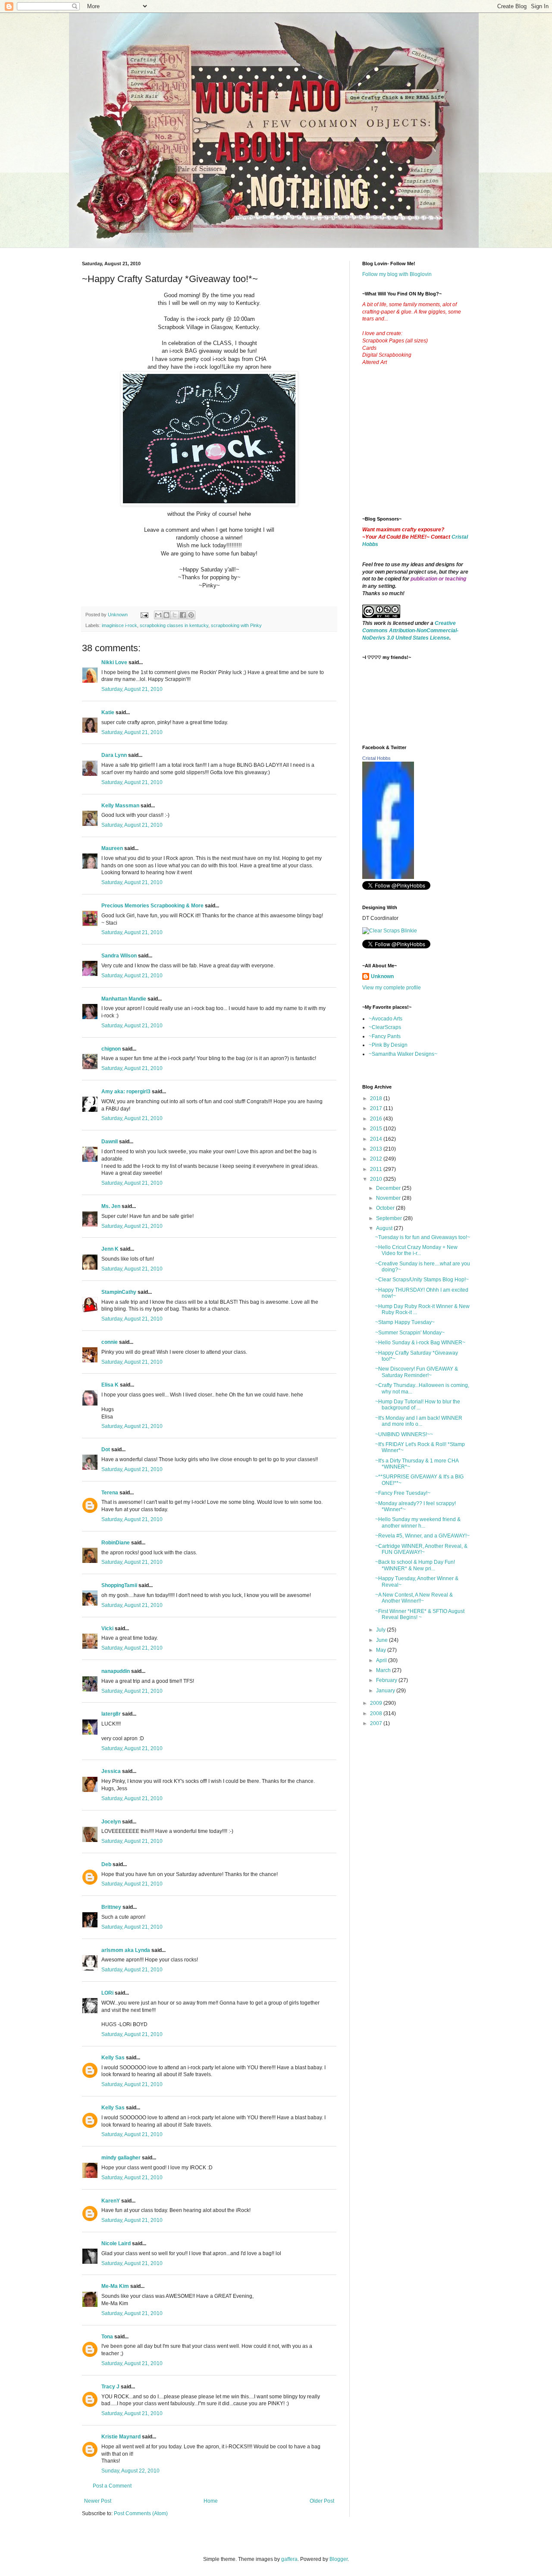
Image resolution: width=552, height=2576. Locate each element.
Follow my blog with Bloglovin (397, 274)
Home (211, 2501)
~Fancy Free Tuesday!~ (403, 1493)
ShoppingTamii (119, 1585)
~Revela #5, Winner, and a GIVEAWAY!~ (422, 1536)
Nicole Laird (116, 2243)
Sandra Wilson (119, 956)
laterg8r (111, 1714)
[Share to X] (175, 615)
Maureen (112, 848)
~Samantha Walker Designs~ (403, 1054)
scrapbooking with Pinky (236, 625)
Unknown (382, 976)
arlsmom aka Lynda (126, 1950)
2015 (377, 1129)
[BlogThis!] (166, 615)
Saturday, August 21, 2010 (132, 689)
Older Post (322, 2501)
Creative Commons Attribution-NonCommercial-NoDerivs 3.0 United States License (410, 631)
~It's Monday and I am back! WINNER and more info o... (419, 1421)
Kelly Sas (113, 2058)
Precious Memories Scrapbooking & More (152, 906)
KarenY (111, 2201)
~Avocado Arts (386, 1019)
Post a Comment (112, 2486)
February (387, 1680)
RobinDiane (116, 1543)
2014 (377, 1139)
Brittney (111, 1907)
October (386, 1208)
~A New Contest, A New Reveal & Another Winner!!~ (414, 1598)
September (390, 1218)
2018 (377, 1098)
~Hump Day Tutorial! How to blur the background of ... (418, 1405)
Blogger (339, 2559)
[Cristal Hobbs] (388, 877)
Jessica (111, 1771)
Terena (110, 1493)
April (382, 1660)
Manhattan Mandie (124, 999)
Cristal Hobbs (376, 758)
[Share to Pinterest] (191, 615)
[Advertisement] (427, 448)
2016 (377, 1119)
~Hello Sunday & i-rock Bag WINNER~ (420, 1343)
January (386, 1691)
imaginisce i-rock (119, 625)
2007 (377, 1723)
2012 (377, 1159)
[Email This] (158, 615)
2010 (377, 1179)
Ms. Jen (111, 1206)
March (384, 1670)
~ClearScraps (385, 1027)
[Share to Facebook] (183, 615)
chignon (111, 1049)
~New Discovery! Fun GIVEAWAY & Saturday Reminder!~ (417, 1372)
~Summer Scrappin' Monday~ (410, 1333)
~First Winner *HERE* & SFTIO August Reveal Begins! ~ (420, 1614)
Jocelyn (111, 1822)
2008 (377, 1713)
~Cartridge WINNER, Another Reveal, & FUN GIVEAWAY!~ (421, 1549)
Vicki (107, 1628)
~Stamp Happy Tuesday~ (405, 1322)
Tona (107, 2337)
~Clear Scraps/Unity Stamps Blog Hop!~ (422, 1280)
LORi (107, 1993)
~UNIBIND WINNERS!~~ (404, 1434)
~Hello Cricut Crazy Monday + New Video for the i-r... (416, 1250)
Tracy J (110, 2387)
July (381, 1630)
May (382, 1650)
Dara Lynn (114, 755)
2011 (377, 1169)
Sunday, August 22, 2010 (130, 2471)
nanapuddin (116, 1671)
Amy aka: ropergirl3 (126, 1092)
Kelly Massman (120, 806)
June (383, 1640)
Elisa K (110, 1385)
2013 (377, 1149)
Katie (108, 712)
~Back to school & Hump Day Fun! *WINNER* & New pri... (415, 1565)
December (389, 1188)
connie (110, 1342)
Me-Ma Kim (115, 2286)
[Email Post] (144, 615)
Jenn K (110, 1249)
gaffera (289, 2559)
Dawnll (110, 1142)
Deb (106, 1864)
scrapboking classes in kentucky (174, 625)
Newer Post (98, 2501)
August (385, 1228)
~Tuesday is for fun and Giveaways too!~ (423, 1237)
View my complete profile (392, 988)
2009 (377, 1703)
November (389, 1198)
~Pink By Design (388, 1045)
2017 (377, 1108)
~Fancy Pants (385, 1036)
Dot (106, 1450)
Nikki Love (114, 662)
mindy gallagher (121, 2158)
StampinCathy (119, 1292)
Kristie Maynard (121, 2437)
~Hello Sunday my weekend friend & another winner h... (418, 1522)
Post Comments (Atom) (141, 2513)
